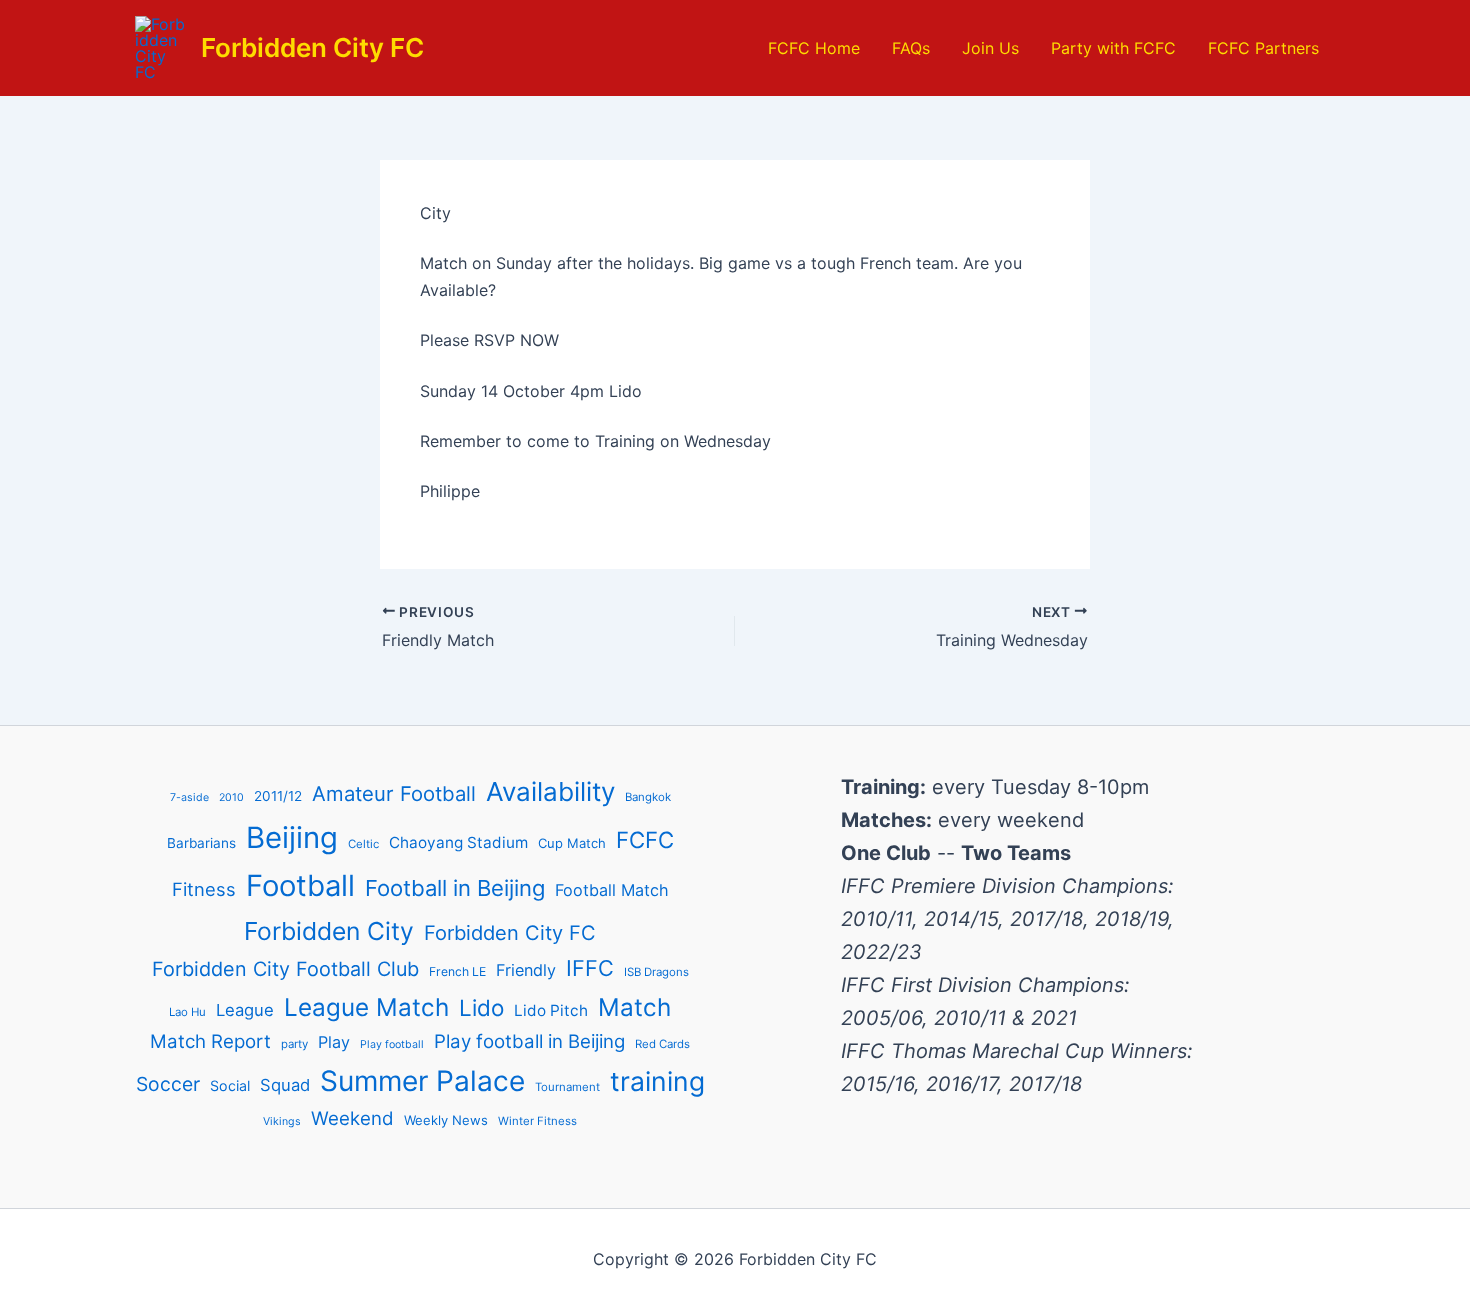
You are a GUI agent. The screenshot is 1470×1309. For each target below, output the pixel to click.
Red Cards (662, 1044)
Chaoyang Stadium (458, 842)
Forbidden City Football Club (285, 969)
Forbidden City (329, 931)
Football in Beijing (455, 888)
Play (334, 1042)
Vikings (282, 1121)
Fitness (204, 889)
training (657, 1081)
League (245, 1010)
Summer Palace (422, 1081)
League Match (366, 1007)
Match (634, 1007)
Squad (285, 1085)
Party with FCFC (1113, 48)
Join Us (990, 48)
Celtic (363, 844)
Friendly (526, 970)
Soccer (168, 1084)
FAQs (911, 48)
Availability (550, 791)
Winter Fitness (537, 1121)
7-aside (189, 797)
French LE (457, 971)
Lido (481, 1007)
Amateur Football (394, 793)
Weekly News (446, 1120)
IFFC (590, 968)
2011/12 (278, 796)
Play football (392, 1044)
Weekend (352, 1118)
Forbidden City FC (312, 47)
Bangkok (648, 797)
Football (300, 885)
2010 (231, 797)
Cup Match (572, 843)
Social (230, 1085)
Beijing (292, 837)
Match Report (210, 1041)
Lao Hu (187, 1012)
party (294, 1044)
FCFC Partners (1263, 48)
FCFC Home (814, 48)
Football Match (612, 890)
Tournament (567, 1087)
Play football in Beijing (529, 1041)
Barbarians (201, 843)
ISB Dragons (656, 972)
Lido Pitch (551, 1010)
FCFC (645, 839)
